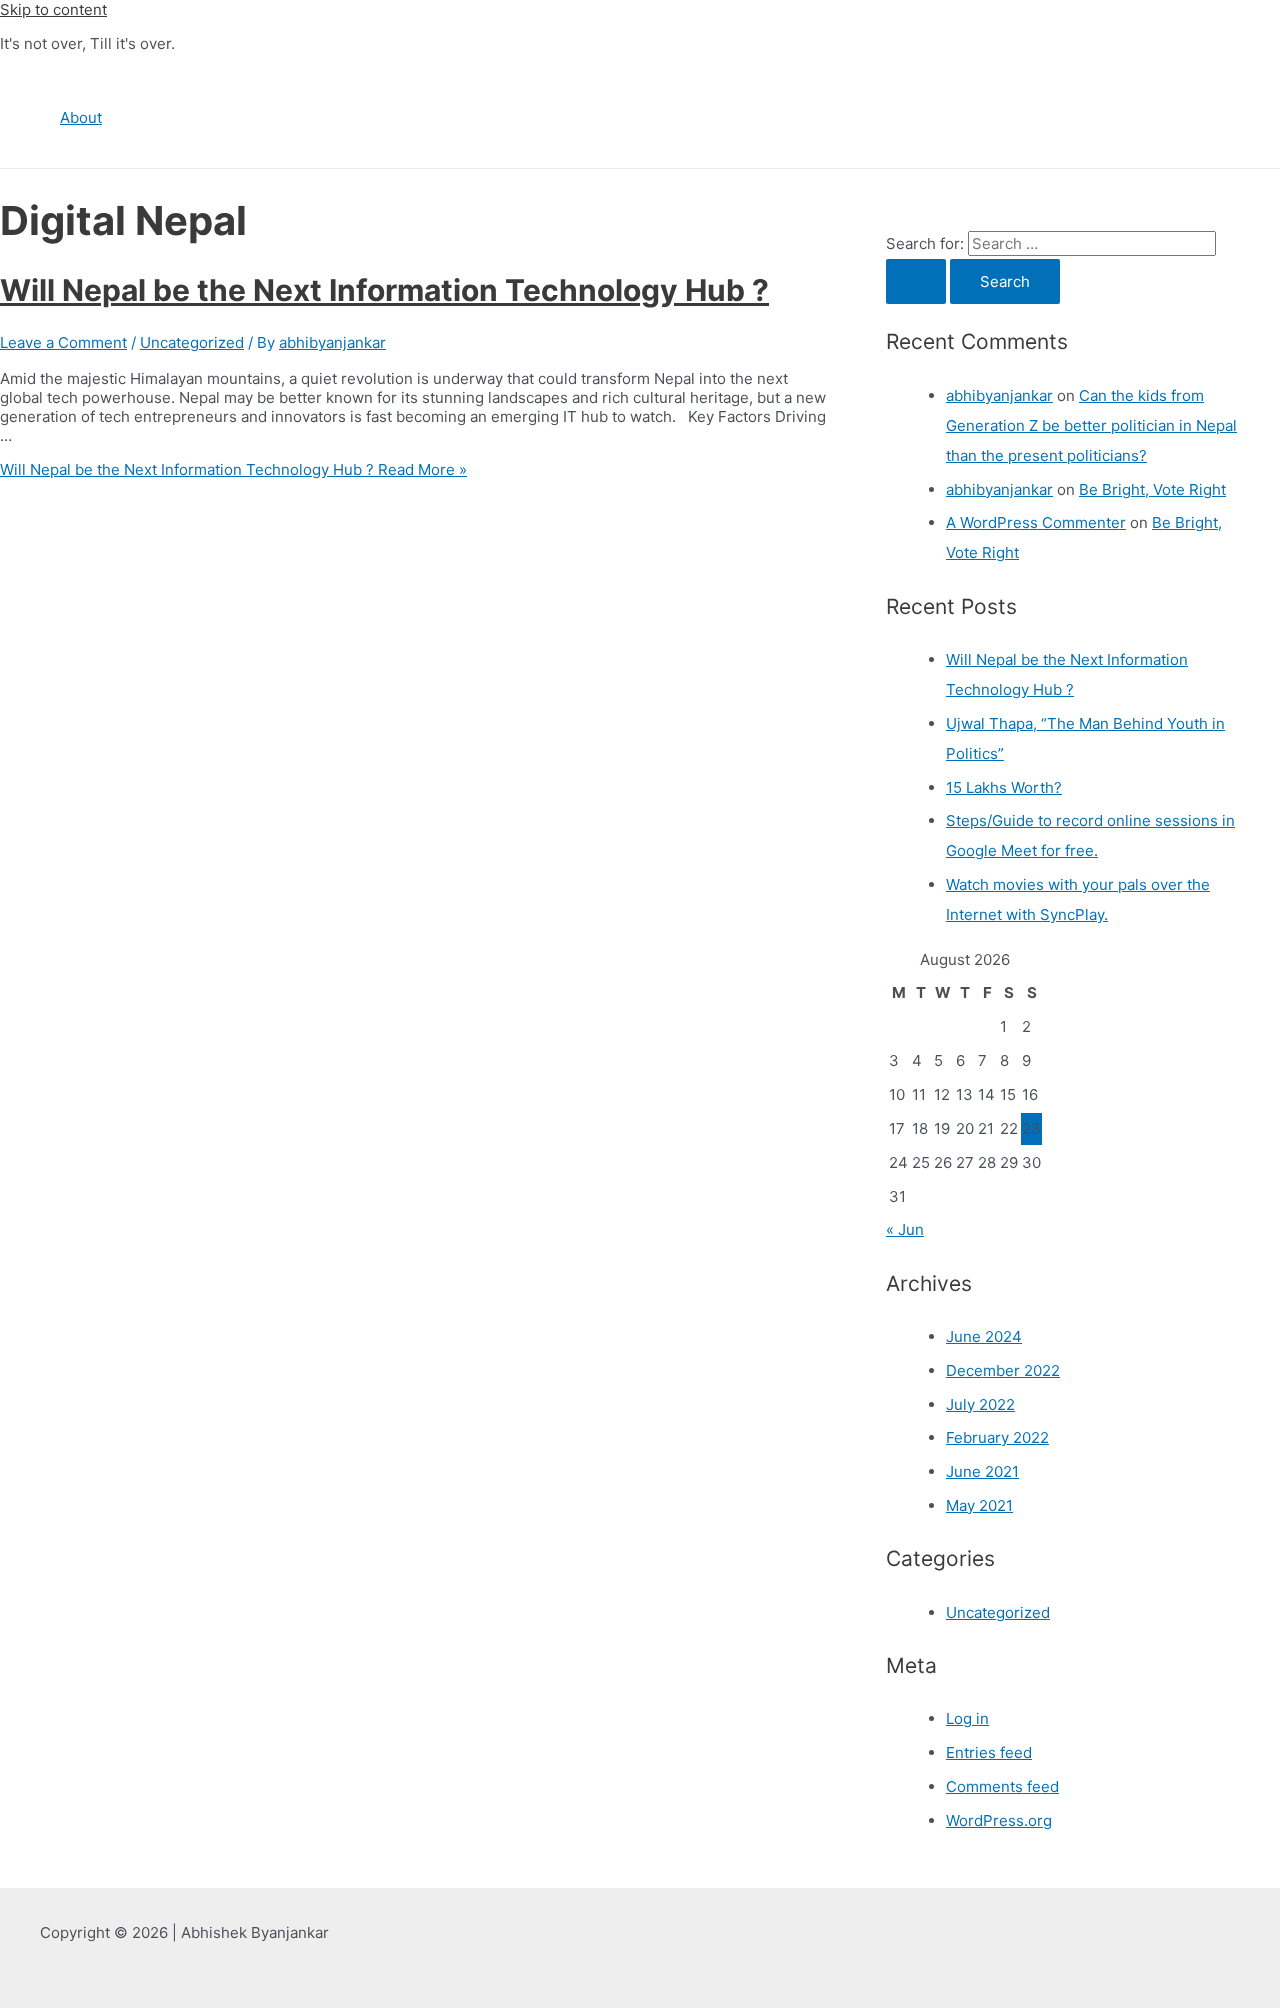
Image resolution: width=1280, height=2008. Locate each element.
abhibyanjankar (999, 395)
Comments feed (1002, 1786)
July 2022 (980, 1404)
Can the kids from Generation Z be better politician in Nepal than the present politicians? (1091, 425)
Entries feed (989, 1752)
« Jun (905, 1229)
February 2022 (997, 1437)
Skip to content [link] (53, 9)
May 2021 (979, 1505)
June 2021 (982, 1471)
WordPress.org (999, 1820)
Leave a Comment (63, 342)
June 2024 (984, 1336)
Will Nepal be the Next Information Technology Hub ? (384, 290)
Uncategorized (192, 342)
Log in (967, 1718)
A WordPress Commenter (1036, 522)
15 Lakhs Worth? (1004, 787)
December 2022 (1003, 1370)
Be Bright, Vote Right (1152, 489)
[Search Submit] (916, 281)
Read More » (233, 469)
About (81, 117)
